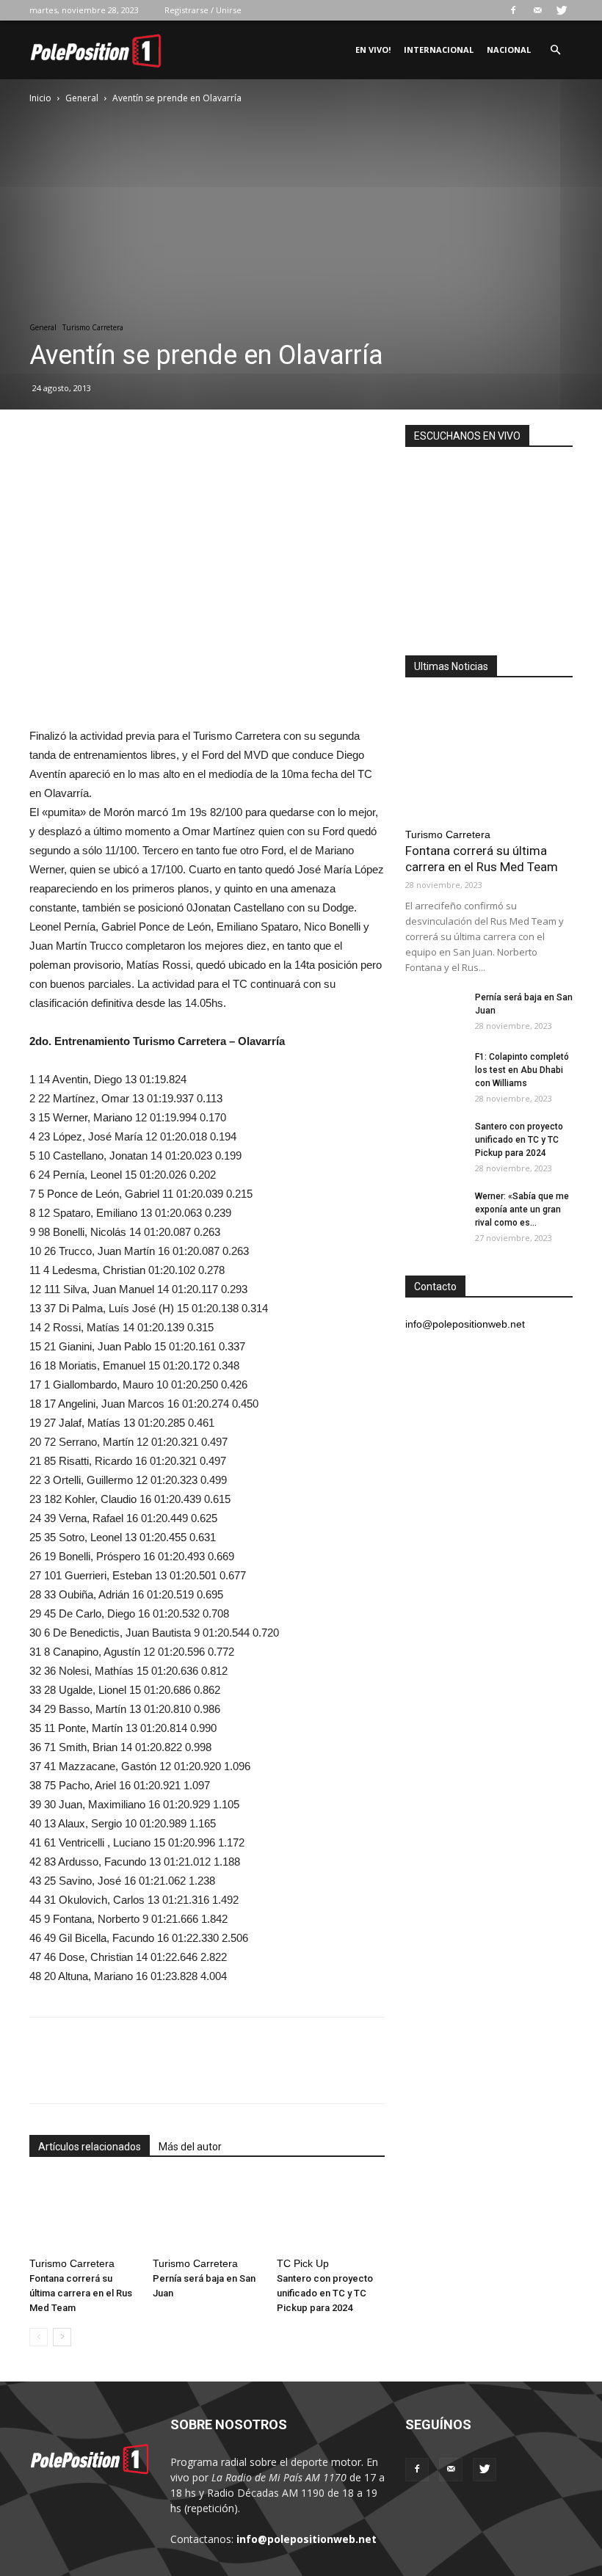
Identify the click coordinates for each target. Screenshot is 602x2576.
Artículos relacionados (90, 2147)
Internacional (439, 50)
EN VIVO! (373, 50)
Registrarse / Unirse (203, 10)
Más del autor (190, 2147)
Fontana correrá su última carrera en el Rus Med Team (81, 2293)
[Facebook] (513, 10)
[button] (555, 50)
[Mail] (537, 10)
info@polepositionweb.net (307, 2539)
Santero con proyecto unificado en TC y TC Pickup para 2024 (325, 2293)
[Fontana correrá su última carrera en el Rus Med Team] (83, 2214)
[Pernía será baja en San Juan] (207, 2214)
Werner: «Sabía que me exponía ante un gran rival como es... (522, 1209)
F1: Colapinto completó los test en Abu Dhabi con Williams (522, 1070)
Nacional (509, 50)
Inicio (40, 98)
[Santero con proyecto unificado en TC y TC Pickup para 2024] (331, 2214)
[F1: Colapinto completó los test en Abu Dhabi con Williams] (435, 1071)
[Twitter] (562, 10)
